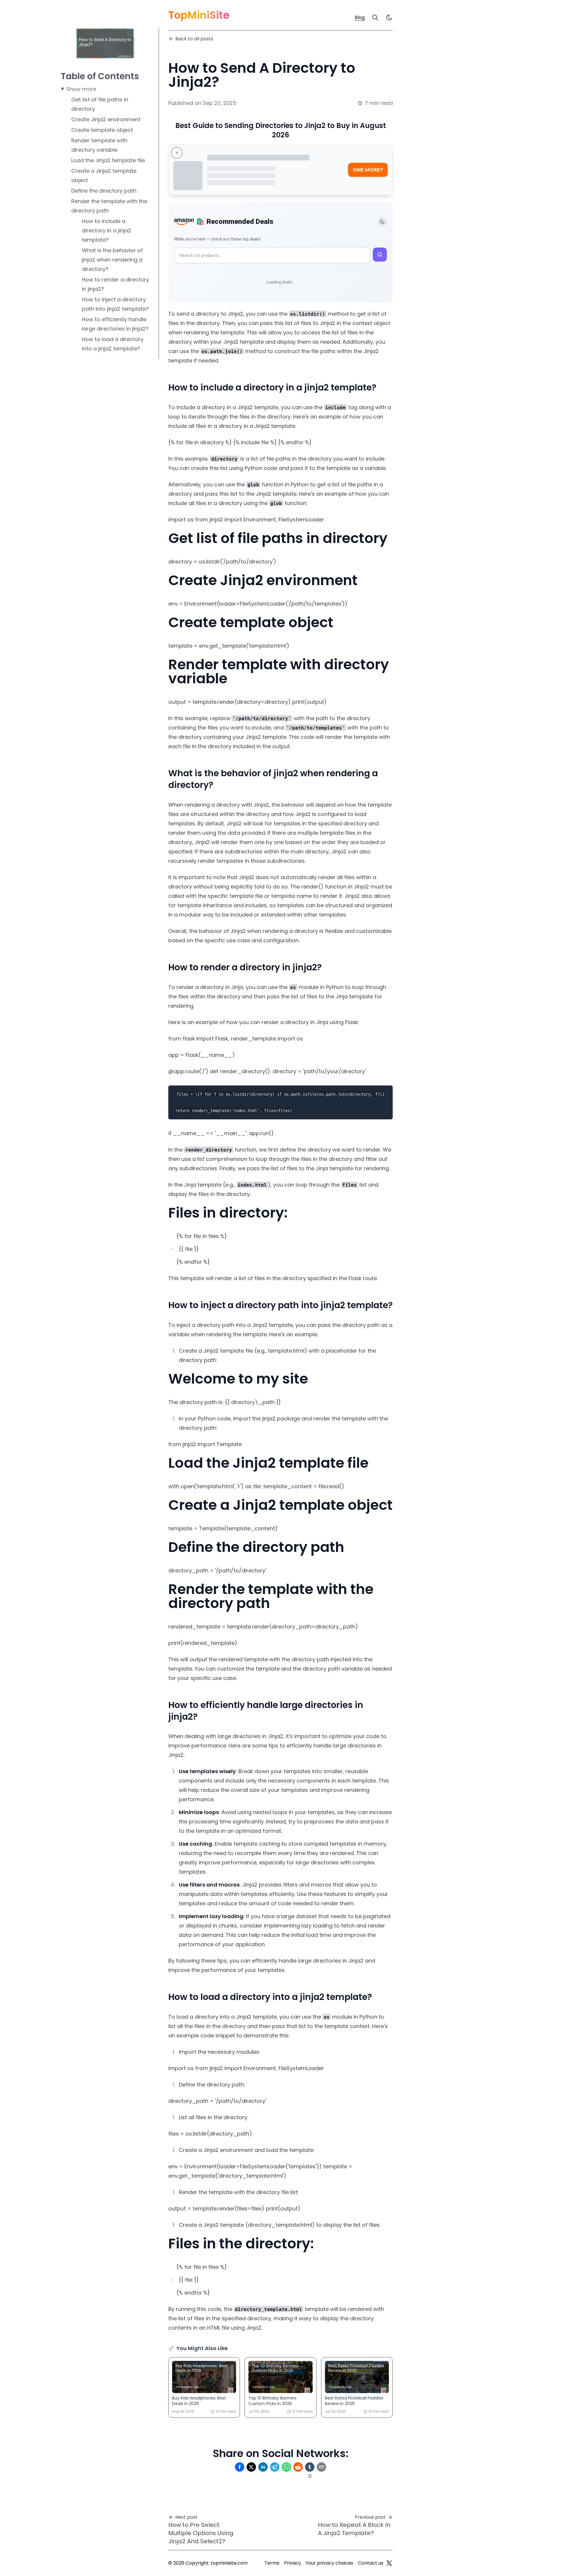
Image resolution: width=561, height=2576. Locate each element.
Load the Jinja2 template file (108, 160)
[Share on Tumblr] (310, 2467)
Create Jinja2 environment (106, 119)
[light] (389, 18)
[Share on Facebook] (240, 2467)
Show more (81, 89)
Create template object (102, 130)
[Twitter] (389, 2563)
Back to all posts (194, 39)
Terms (272, 2563)
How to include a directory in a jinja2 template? (107, 230)
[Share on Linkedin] (263, 2467)
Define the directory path (104, 191)
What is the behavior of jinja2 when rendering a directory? (112, 260)
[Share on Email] (321, 2467)
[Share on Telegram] (275, 2467)
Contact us (371, 2563)
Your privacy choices (329, 2563)
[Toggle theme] (382, 222)
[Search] (375, 18)
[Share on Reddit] (298, 2467)
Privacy (292, 2563)
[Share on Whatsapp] (286, 2467)
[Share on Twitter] (251, 2467)
